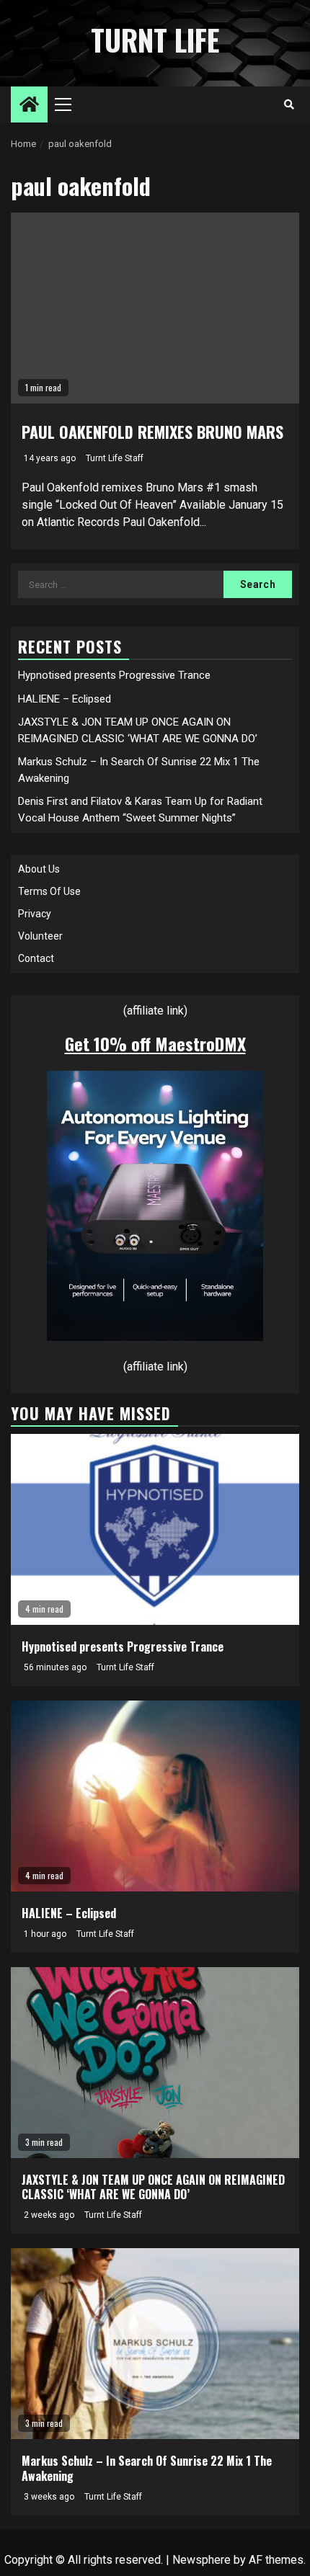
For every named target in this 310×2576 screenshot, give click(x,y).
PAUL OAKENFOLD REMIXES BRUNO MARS (152, 432)
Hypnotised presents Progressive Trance (114, 675)
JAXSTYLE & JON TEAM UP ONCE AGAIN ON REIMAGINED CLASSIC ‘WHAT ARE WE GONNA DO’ (153, 2187)
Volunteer (40, 936)
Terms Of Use (49, 891)
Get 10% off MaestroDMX (155, 1043)
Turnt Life (155, 40)
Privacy (35, 914)
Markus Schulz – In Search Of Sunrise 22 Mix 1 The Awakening (147, 2468)
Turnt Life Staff (115, 458)
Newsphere (201, 2560)
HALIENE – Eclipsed (65, 699)
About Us (39, 869)
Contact (36, 958)
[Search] (289, 104)
